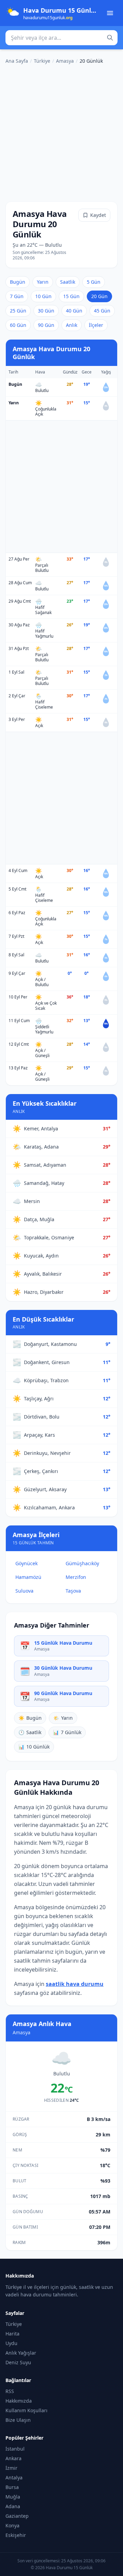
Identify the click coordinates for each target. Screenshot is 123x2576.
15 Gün (71, 296)
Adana (13, 2506)
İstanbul (15, 2449)
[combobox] (61, 38)
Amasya (65, 61)
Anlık (72, 325)
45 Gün (102, 311)
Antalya (14, 2477)
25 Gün (18, 311)
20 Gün (99, 296)
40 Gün (74, 311)
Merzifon (76, 1577)
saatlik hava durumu (75, 1984)
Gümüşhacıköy (82, 1563)
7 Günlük (67, 1732)
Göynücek (26, 1563)
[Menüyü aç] (110, 13)
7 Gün (17, 296)
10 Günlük (34, 1747)
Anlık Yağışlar (21, 2353)
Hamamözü (28, 1577)
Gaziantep (17, 2516)
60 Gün (18, 325)
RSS (10, 2391)
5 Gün (94, 282)
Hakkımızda (19, 2401)
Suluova (24, 1591)
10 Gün (43, 296)
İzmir (11, 2468)
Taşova (73, 1591)
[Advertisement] (61, 132)
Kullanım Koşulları (26, 2410)
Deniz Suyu (18, 2362)
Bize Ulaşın (18, 2420)
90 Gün (46, 325)
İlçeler (96, 325)
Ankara (13, 2458)
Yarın (43, 282)
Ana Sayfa (17, 61)
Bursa (12, 2487)
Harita (12, 2334)
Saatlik (68, 282)
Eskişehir (16, 2535)
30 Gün (46, 311)
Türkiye (42, 61)
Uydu (11, 2343)
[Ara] (110, 38)
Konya (12, 2525)
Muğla (13, 2497)
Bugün (18, 282)
